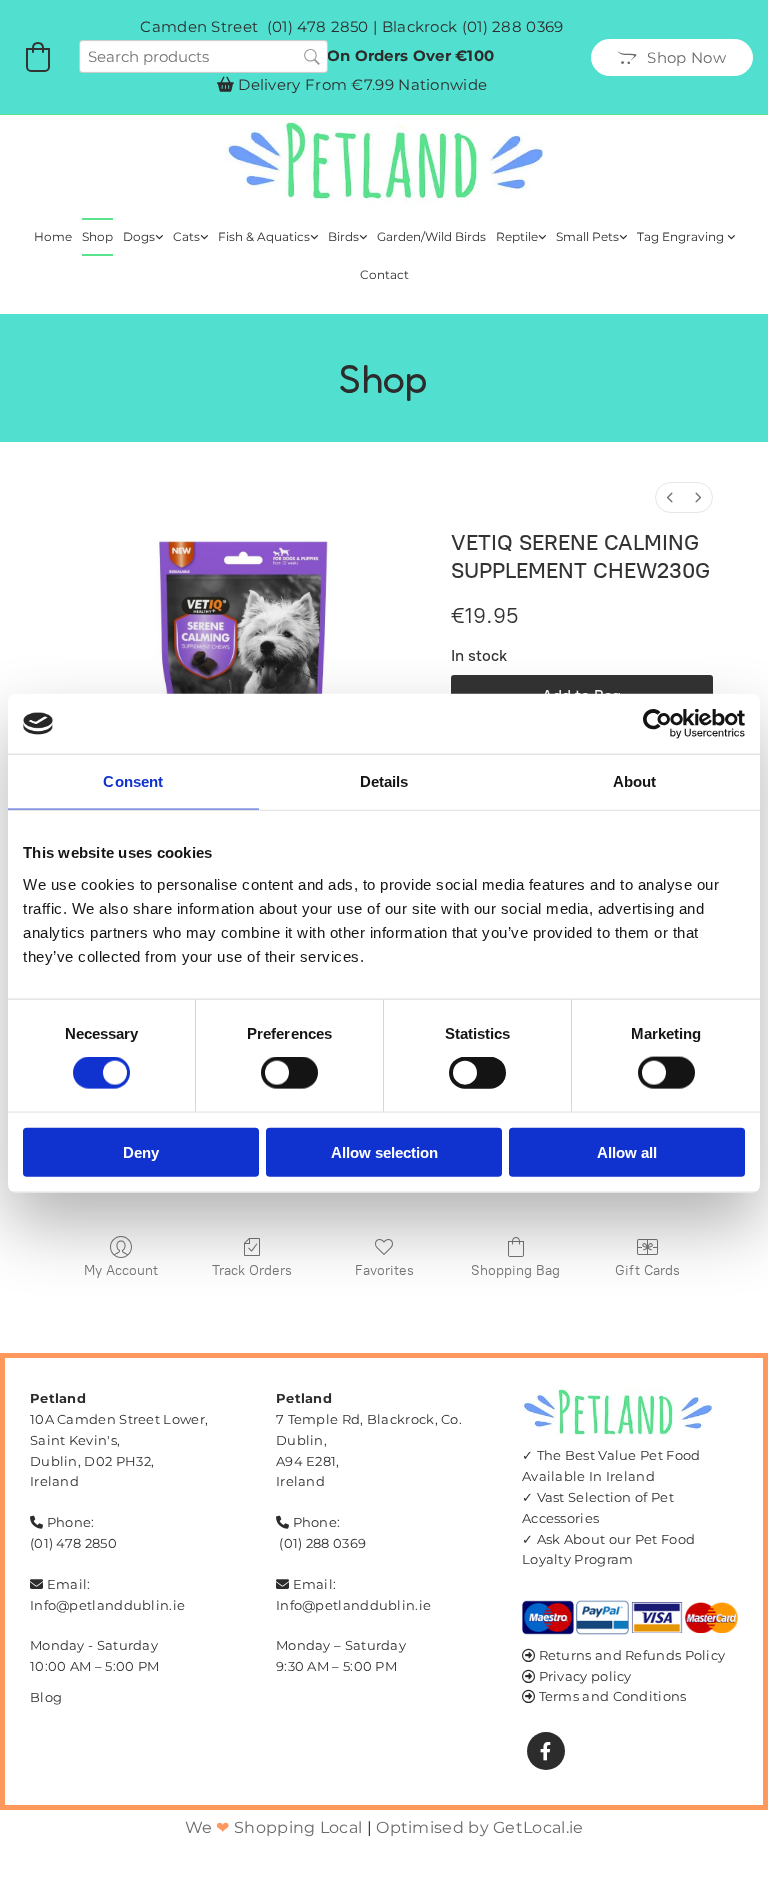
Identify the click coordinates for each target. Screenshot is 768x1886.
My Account (121, 1270)
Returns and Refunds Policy (632, 1655)
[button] (672, 57)
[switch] (289, 1073)
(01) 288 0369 (513, 26)
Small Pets (587, 236)
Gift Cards (647, 1270)
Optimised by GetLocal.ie (479, 1827)
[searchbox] (203, 56)
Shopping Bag (515, 1270)
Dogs (139, 236)
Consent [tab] (133, 781)
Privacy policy (585, 1676)
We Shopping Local (274, 1827)
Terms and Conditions (613, 1696)
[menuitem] (670, 497)
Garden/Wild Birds (431, 236)
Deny (141, 1151)
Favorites (384, 1270)
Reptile (517, 236)
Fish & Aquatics (264, 236)
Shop (97, 236)
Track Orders (252, 1270)
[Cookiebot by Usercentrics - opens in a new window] (657, 724)
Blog (46, 1697)
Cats (186, 236)
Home (53, 236)
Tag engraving (682, 236)
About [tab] (635, 781)
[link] (143, 237)
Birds (343, 236)
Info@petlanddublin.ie (107, 1605)
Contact (384, 274)
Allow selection (384, 1151)
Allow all (627, 1151)
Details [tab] (384, 781)
